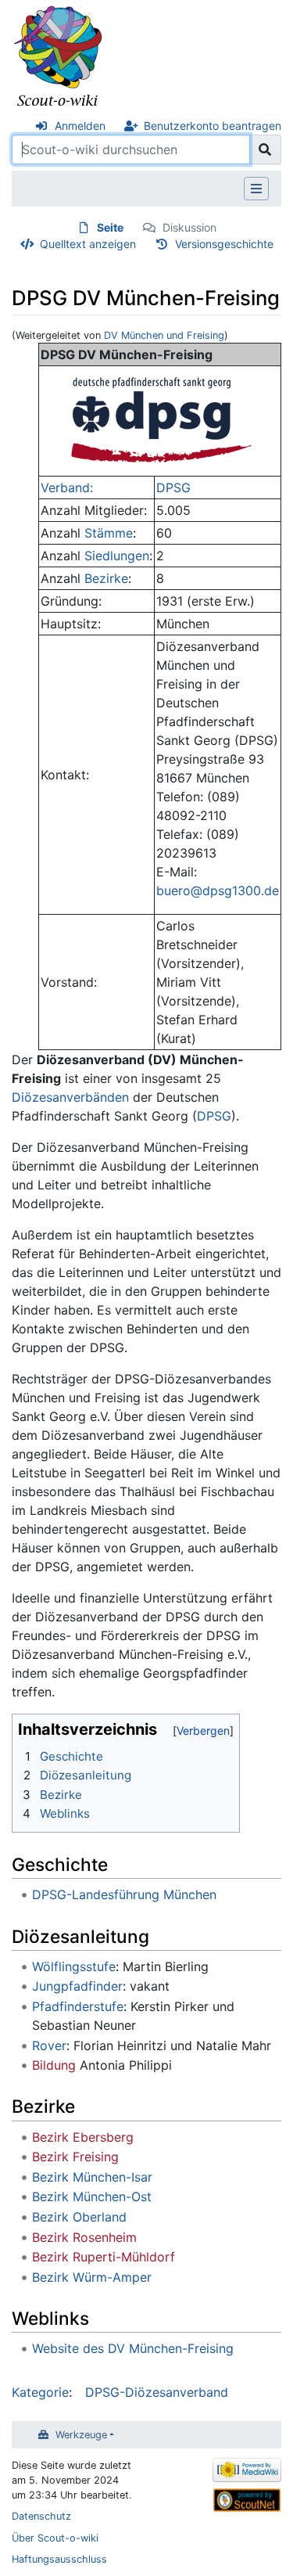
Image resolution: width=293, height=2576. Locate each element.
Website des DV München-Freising (133, 2348)
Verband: (67, 487)
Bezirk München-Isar (92, 2177)
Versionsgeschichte (224, 244)
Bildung (54, 2065)
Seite (110, 227)
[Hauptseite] (59, 57)
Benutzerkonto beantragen (213, 126)
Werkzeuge (81, 2435)
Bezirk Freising (75, 2157)
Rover (49, 2045)
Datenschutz (41, 2516)
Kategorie (40, 2392)
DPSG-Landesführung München (124, 1894)
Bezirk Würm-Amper (92, 2277)
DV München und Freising (164, 335)
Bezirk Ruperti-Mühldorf (104, 2257)
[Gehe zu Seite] (265, 149)
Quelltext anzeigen (88, 244)
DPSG (173, 487)
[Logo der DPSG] (160, 419)
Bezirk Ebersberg (83, 2137)
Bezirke (106, 578)
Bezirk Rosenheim (84, 2237)
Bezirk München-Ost (92, 2196)
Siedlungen (117, 556)
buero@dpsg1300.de (218, 890)
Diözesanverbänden (70, 1097)
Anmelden (80, 126)
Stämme (109, 533)
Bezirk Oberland (79, 2217)
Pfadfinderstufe (78, 2006)
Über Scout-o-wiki (55, 2538)
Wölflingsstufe (74, 1966)
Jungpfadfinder (77, 1986)
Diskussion (189, 227)
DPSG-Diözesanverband (157, 2392)
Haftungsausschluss (59, 2559)
